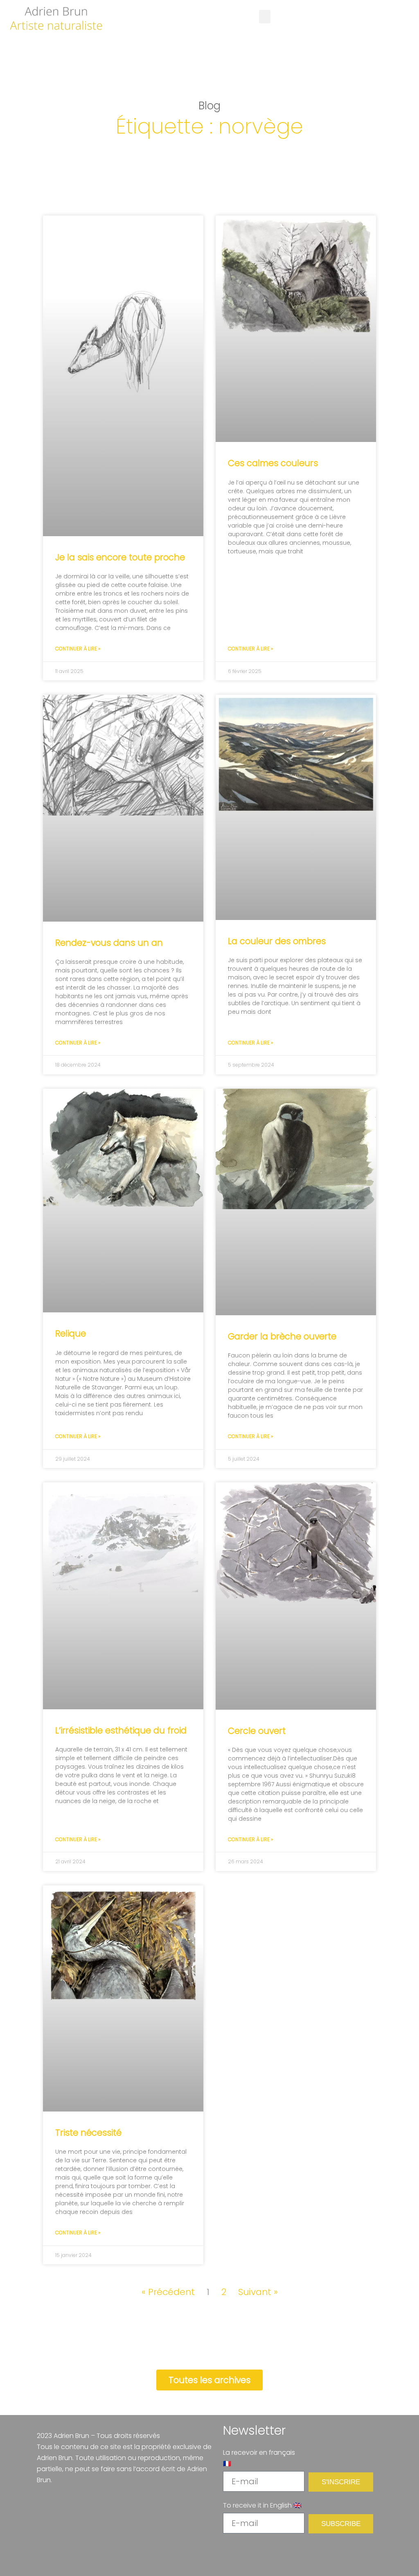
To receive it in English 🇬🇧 (262, 2505)
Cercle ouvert (257, 1731)
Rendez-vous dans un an (109, 943)
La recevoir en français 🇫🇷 (259, 2458)
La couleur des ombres (277, 941)
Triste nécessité (88, 2133)
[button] (265, 17)
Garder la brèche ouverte (282, 1336)
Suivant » (258, 2292)
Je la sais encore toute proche (120, 557)
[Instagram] (259, 2551)
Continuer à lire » (78, 649)
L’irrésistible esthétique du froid (121, 1730)
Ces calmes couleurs (273, 463)
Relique (71, 1333)
